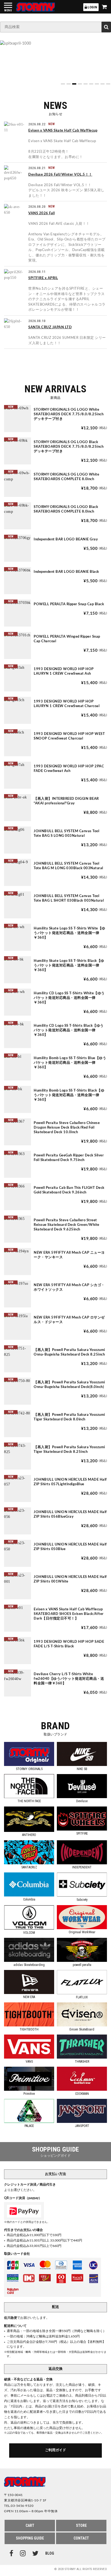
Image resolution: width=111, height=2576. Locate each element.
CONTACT (81, 2538)
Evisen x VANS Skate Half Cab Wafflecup (63, 131)
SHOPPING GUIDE (30, 2538)
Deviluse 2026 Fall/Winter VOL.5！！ (60, 175)
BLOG (50, 2554)
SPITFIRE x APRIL (43, 278)
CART (30, 2525)
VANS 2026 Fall (41, 213)
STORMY (36, 7)
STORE (81, 2525)
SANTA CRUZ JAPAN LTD (50, 327)
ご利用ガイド (55, 2450)
